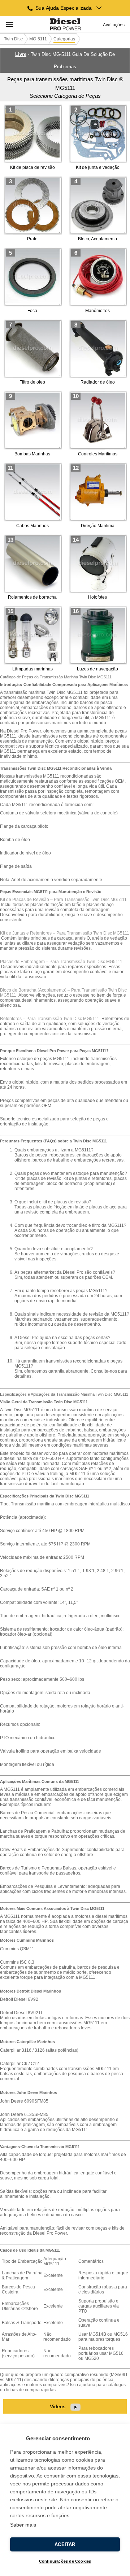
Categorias (64, 39)
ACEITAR (65, 2544)
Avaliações (114, 25)
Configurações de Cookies (65, 2561)
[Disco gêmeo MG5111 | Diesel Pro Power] (65, 25)
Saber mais (23, 2525)
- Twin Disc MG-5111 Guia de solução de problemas (65, 60)
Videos (58, 2406)
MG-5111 (38, 39)
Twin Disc (13, 39)
